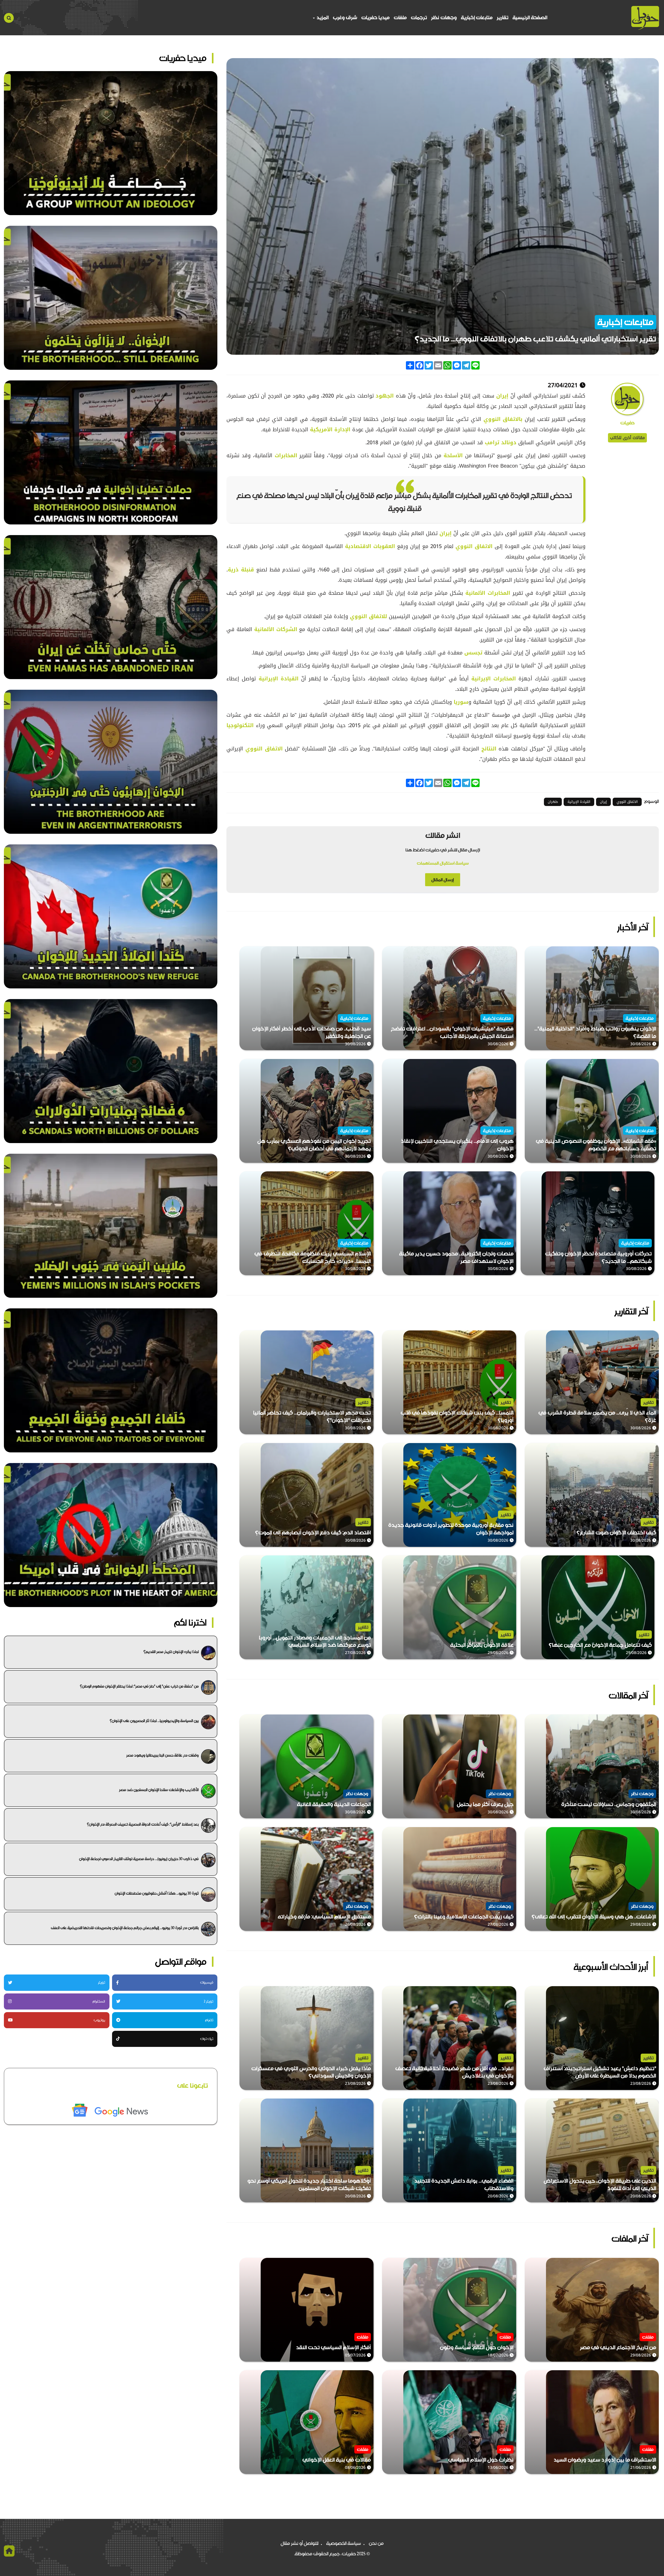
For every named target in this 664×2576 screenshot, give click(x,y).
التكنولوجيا (240, 725)
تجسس (472, 653)
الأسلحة (452, 455)
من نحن (376, 2543)
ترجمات (419, 18)
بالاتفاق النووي (504, 419)
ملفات (400, 18)
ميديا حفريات (375, 18)
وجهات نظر (444, 18)
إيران (501, 396)
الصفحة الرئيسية (530, 18)
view (653, 950)
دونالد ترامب (501, 442)
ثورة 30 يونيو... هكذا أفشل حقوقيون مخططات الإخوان (157, 1893)
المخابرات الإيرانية (494, 679)
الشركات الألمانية (276, 629)
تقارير (503, 18)
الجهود (384, 396)
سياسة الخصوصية (344, 2543)
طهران (553, 802)
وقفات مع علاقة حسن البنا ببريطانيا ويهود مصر (162, 1755)
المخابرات (285, 455)
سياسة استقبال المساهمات (443, 863)
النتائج (488, 749)
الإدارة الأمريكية (330, 429)
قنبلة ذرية (241, 570)
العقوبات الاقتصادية (370, 546)
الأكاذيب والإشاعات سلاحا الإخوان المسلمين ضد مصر (159, 1790)
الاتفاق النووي (474, 546)
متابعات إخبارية (477, 18)
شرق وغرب (345, 18)
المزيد (322, 18)
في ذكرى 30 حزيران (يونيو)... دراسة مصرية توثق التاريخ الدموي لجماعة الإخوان (139, 1859)
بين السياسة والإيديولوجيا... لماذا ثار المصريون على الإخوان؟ (154, 1721)
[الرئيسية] (645, 18)
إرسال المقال (443, 880)
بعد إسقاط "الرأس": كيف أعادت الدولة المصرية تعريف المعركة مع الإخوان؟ (143, 1824)
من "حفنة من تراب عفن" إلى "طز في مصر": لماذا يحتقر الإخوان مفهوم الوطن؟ (139, 1686)
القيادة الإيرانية (277, 679)
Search (9, 18)
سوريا (461, 702)
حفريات (627, 423)
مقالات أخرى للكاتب (627, 438)
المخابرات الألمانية (488, 593)
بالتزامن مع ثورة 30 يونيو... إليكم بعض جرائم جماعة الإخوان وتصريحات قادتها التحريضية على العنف (125, 1928)
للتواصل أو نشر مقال (300, 2543)
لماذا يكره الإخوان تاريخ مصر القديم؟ (171, 1652)
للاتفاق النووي (368, 616)
